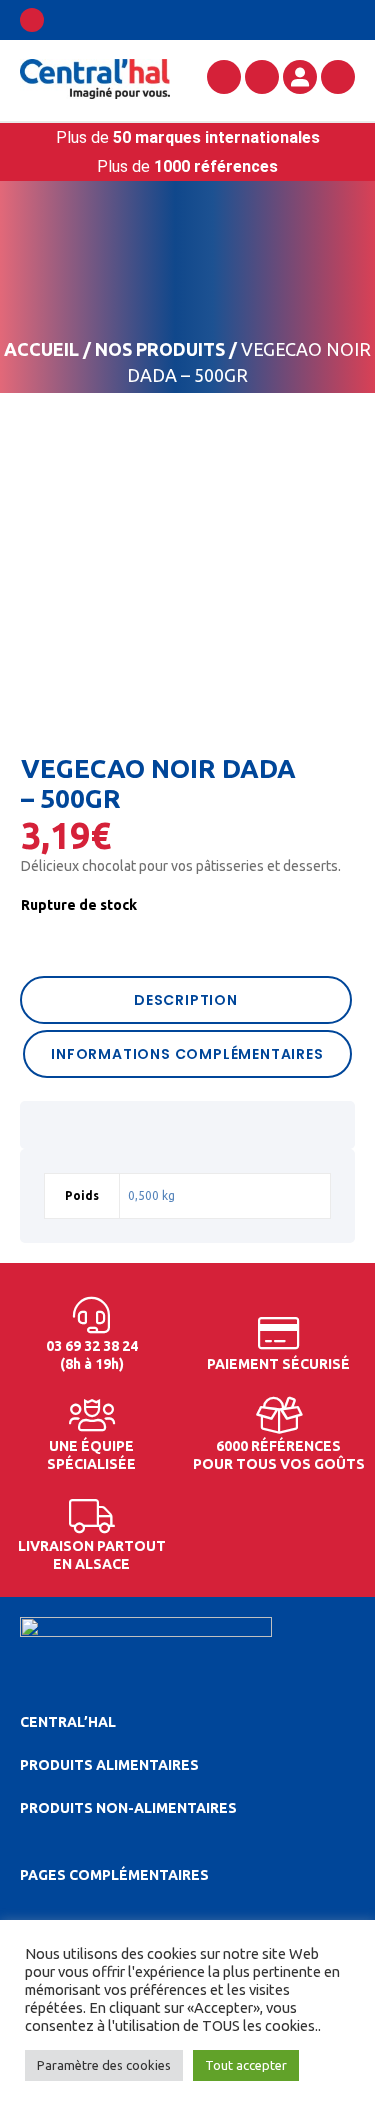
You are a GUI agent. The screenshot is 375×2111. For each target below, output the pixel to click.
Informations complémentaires (187, 1054)
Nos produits (160, 349)
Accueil (41, 349)
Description (186, 1000)
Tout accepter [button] (246, 2065)
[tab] (187, 1000)
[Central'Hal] (95, 78)
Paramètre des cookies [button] (104, 2065)
